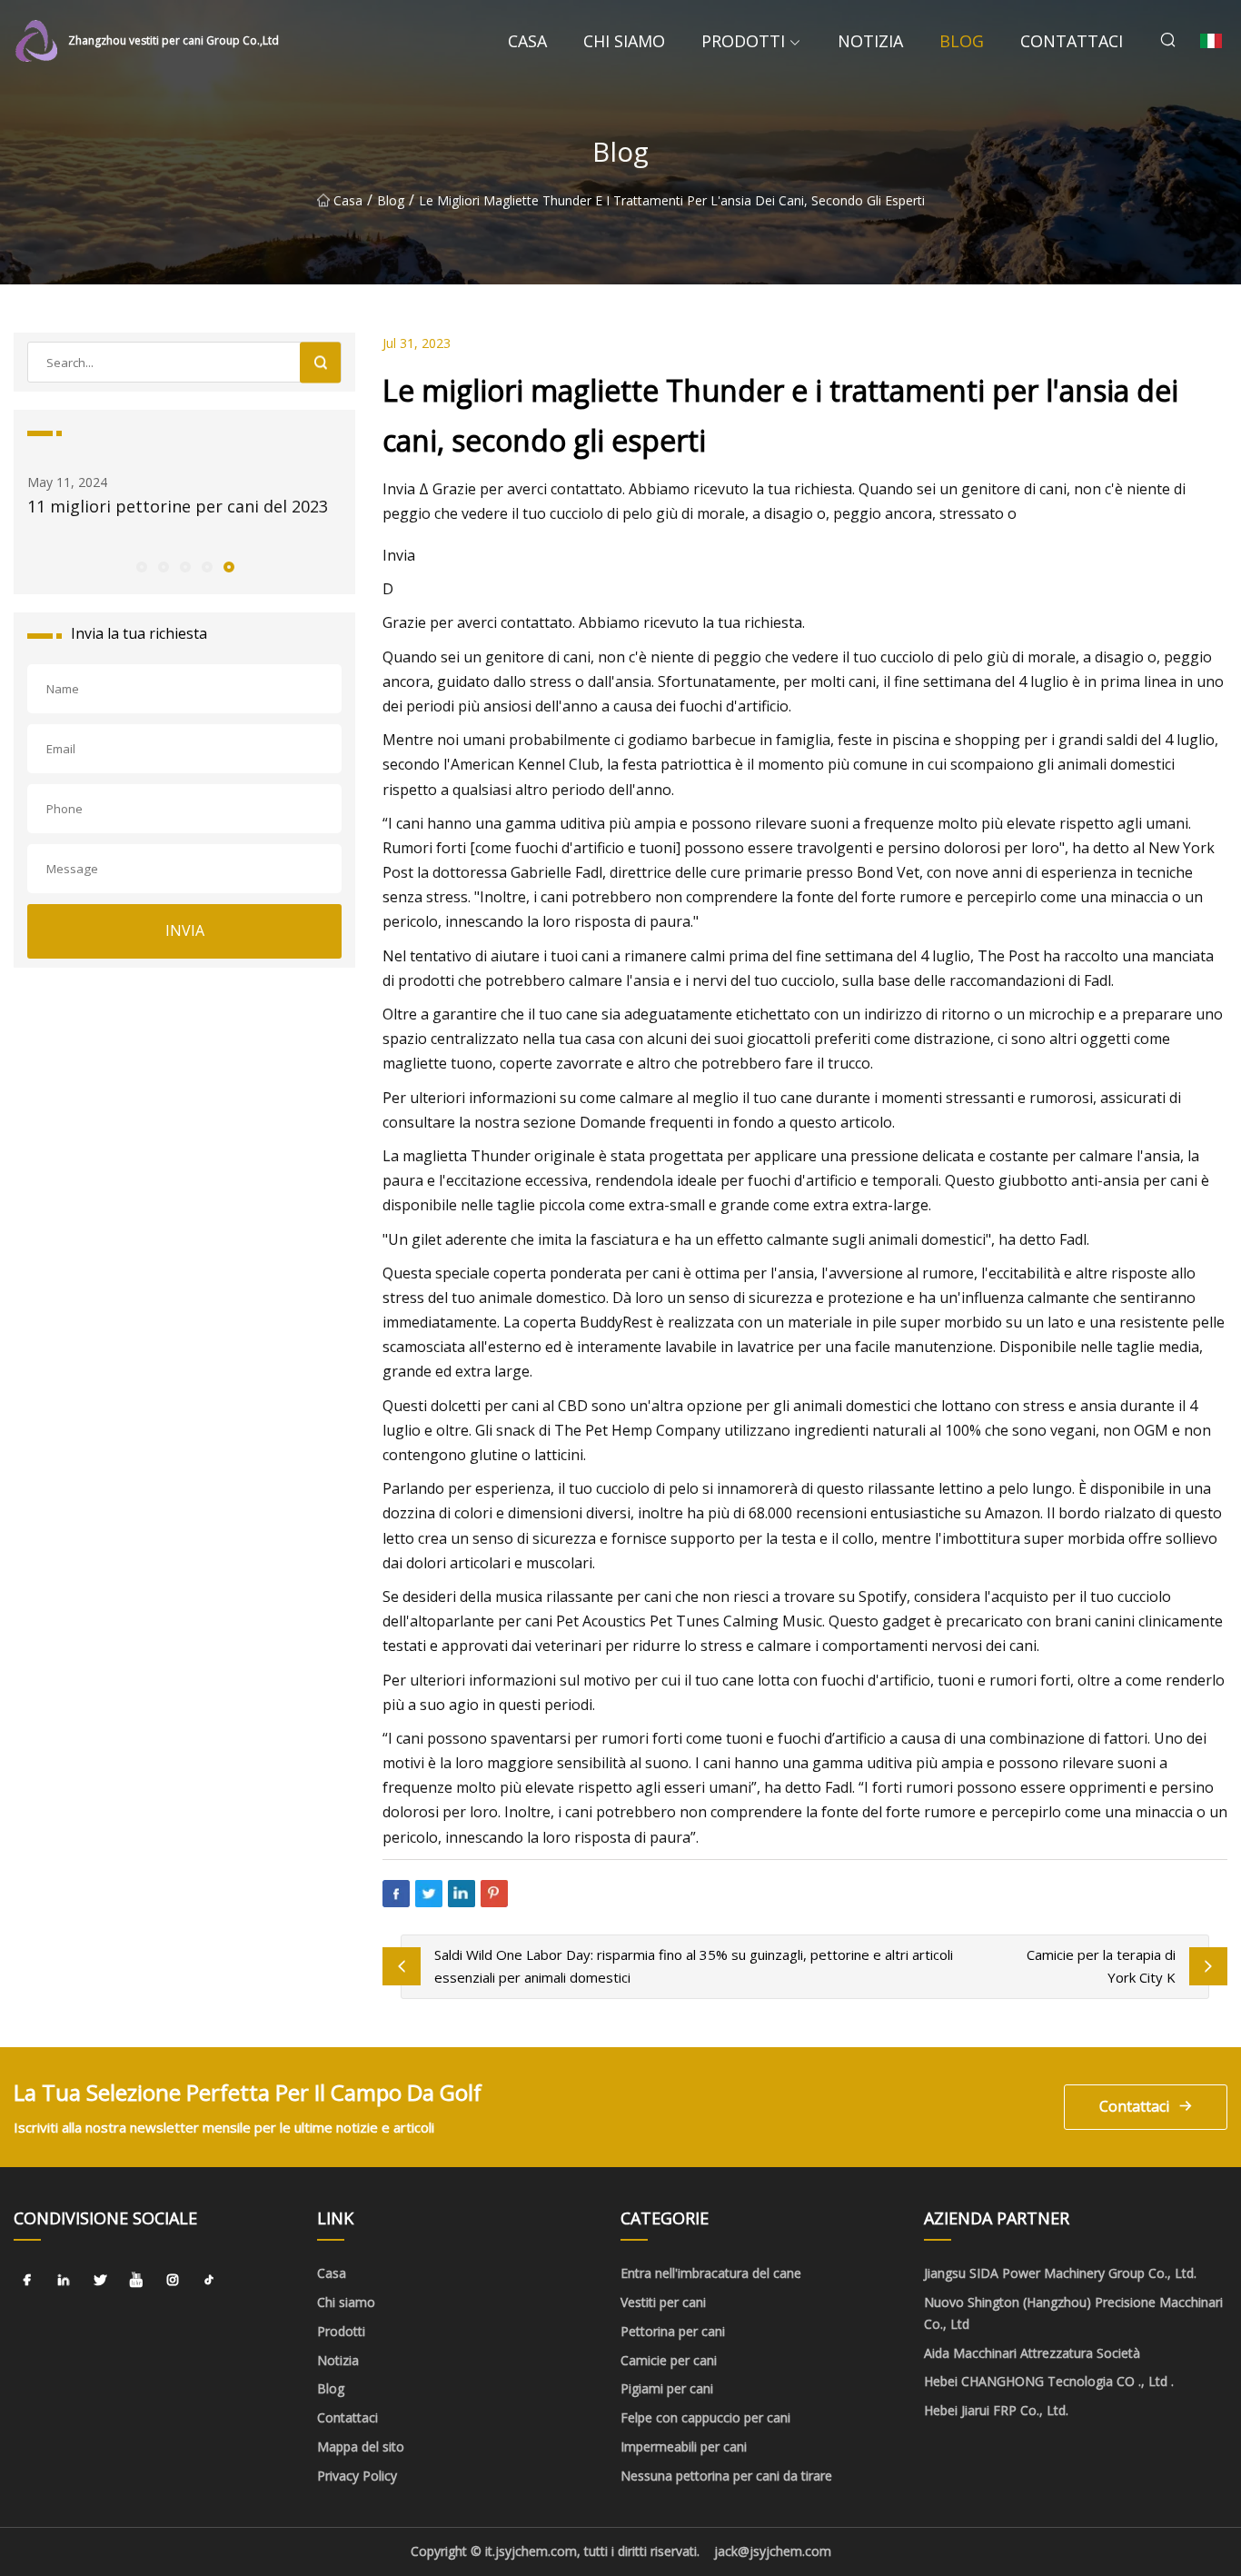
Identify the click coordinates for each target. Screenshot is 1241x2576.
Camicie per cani (669, 2360)
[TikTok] (209, 2280)
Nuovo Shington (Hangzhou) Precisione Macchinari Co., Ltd (1073, 2313)
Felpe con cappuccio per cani (705, 2417)
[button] (141, 566)
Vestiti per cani (663, 2302)
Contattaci (1072, 41)
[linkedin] (64, 2280)
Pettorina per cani (673, 2331)
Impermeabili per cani (684, 2447)
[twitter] (100, 2280)
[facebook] (27, 2280)
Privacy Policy (357, 2476)
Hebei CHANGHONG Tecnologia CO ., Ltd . (1049, 2381)
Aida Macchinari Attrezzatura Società (1032, 2353)
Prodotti (743, 41)
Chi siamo (624, 41)
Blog (962, 41)
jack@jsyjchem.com (773, 2551)
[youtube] (136, 2280)
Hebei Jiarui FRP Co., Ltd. (996, 2410)
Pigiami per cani (667, 2388)
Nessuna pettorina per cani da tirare (726, 2476)
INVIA (185, 930)
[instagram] (173, 2280)
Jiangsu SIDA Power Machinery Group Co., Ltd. (1060, 2273)
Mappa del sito (361, 2447)
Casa (527, 41)
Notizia (870, 41)
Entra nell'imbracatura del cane (711, 2273)
